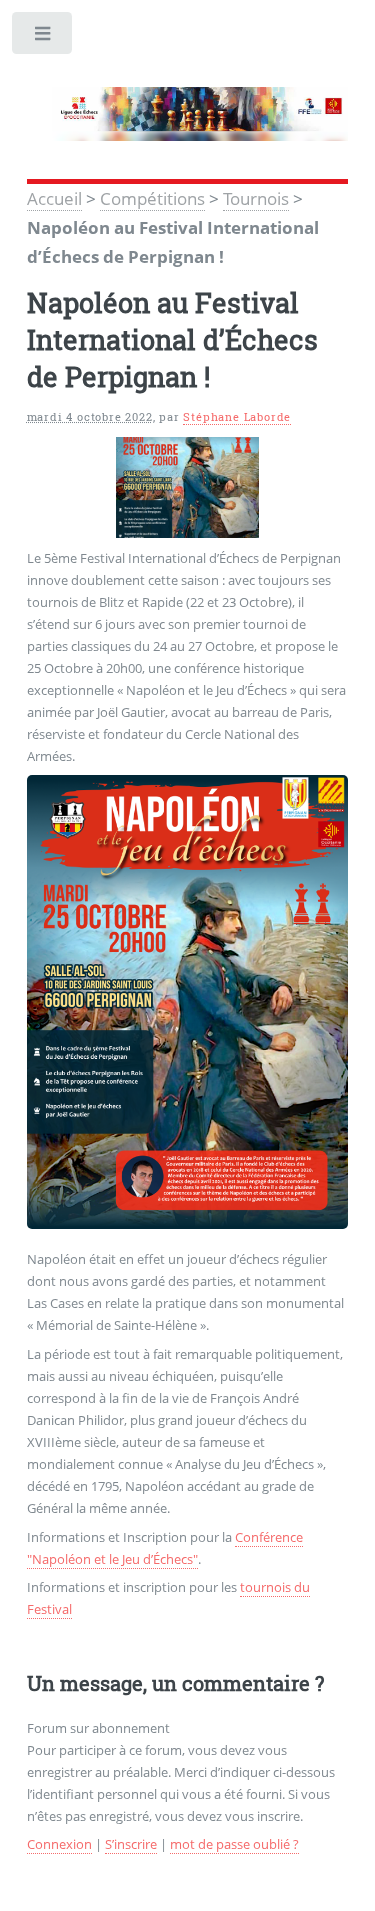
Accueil (54, 198)
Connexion (59, 1844)
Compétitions (152, 198)
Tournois (256, 198)
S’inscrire (131, 1844)
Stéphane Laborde (237, 417)
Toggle (43, 37)
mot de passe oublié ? (234, 1844)
